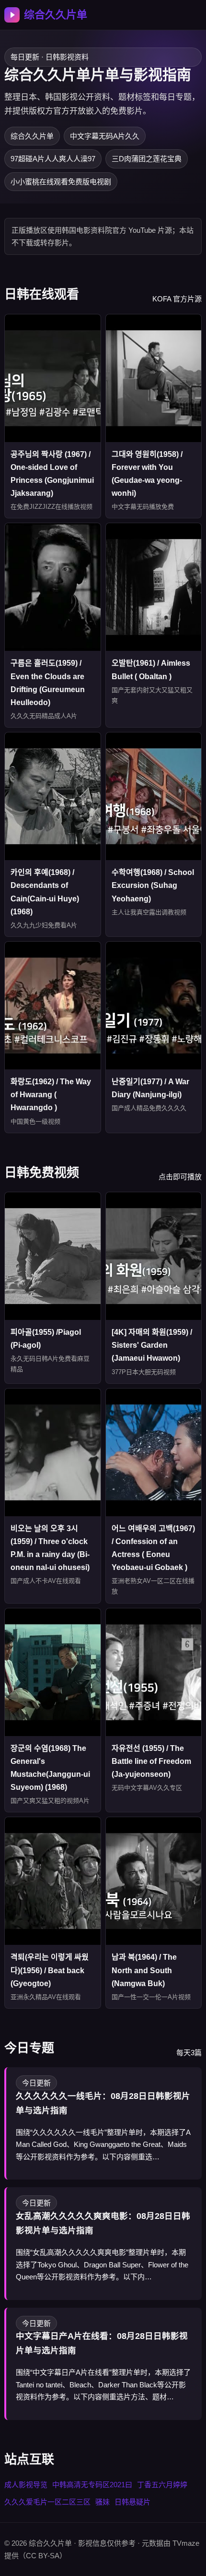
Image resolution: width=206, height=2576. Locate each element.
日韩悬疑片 (132, 2502)
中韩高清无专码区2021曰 (92, 2485)
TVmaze (186, 2543)
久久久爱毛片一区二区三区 (47, 2502)
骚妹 (103, 2502)
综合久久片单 (56, 15)
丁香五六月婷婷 (162, 2485)
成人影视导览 (26, 2485)
